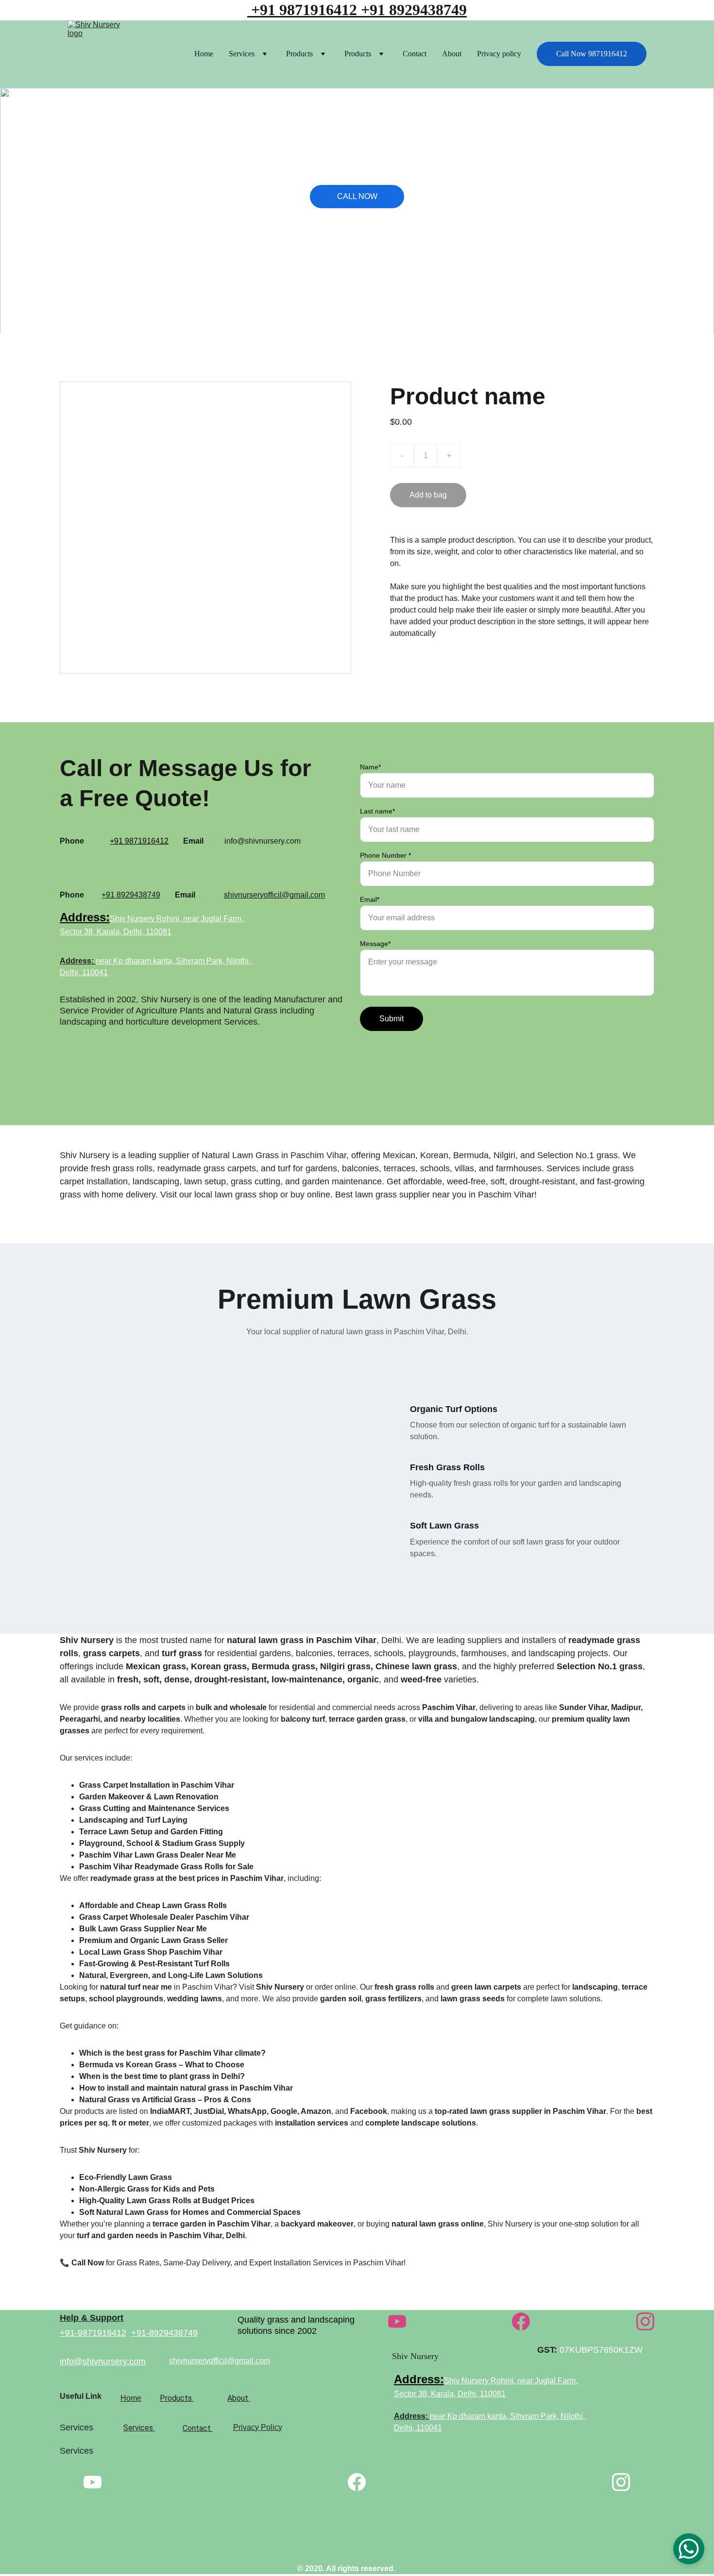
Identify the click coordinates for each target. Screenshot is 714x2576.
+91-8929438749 (164, 2333)
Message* (375, 944)
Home (204, 54)
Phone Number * (385, 855)
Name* (370, 767)
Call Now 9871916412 (592, 54)
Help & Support (92, 2318)
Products (299, 54)
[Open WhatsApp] (689, 2549)
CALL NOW (357, 196)
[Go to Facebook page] (521, 2321)
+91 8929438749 (414, 10)
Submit (391, 1019)
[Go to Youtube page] (397, 2321)
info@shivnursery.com (103, 2361)
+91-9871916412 (93, 2333)
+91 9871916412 (302, 10)
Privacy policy (499, 54)
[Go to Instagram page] (645, 2321)
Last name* (377, 811)
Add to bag (428, 495)
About (452, 54)
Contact (415, 54)
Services (242, 54)
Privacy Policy (258, 2427)
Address (83, 917)
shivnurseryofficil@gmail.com (274, 895)
